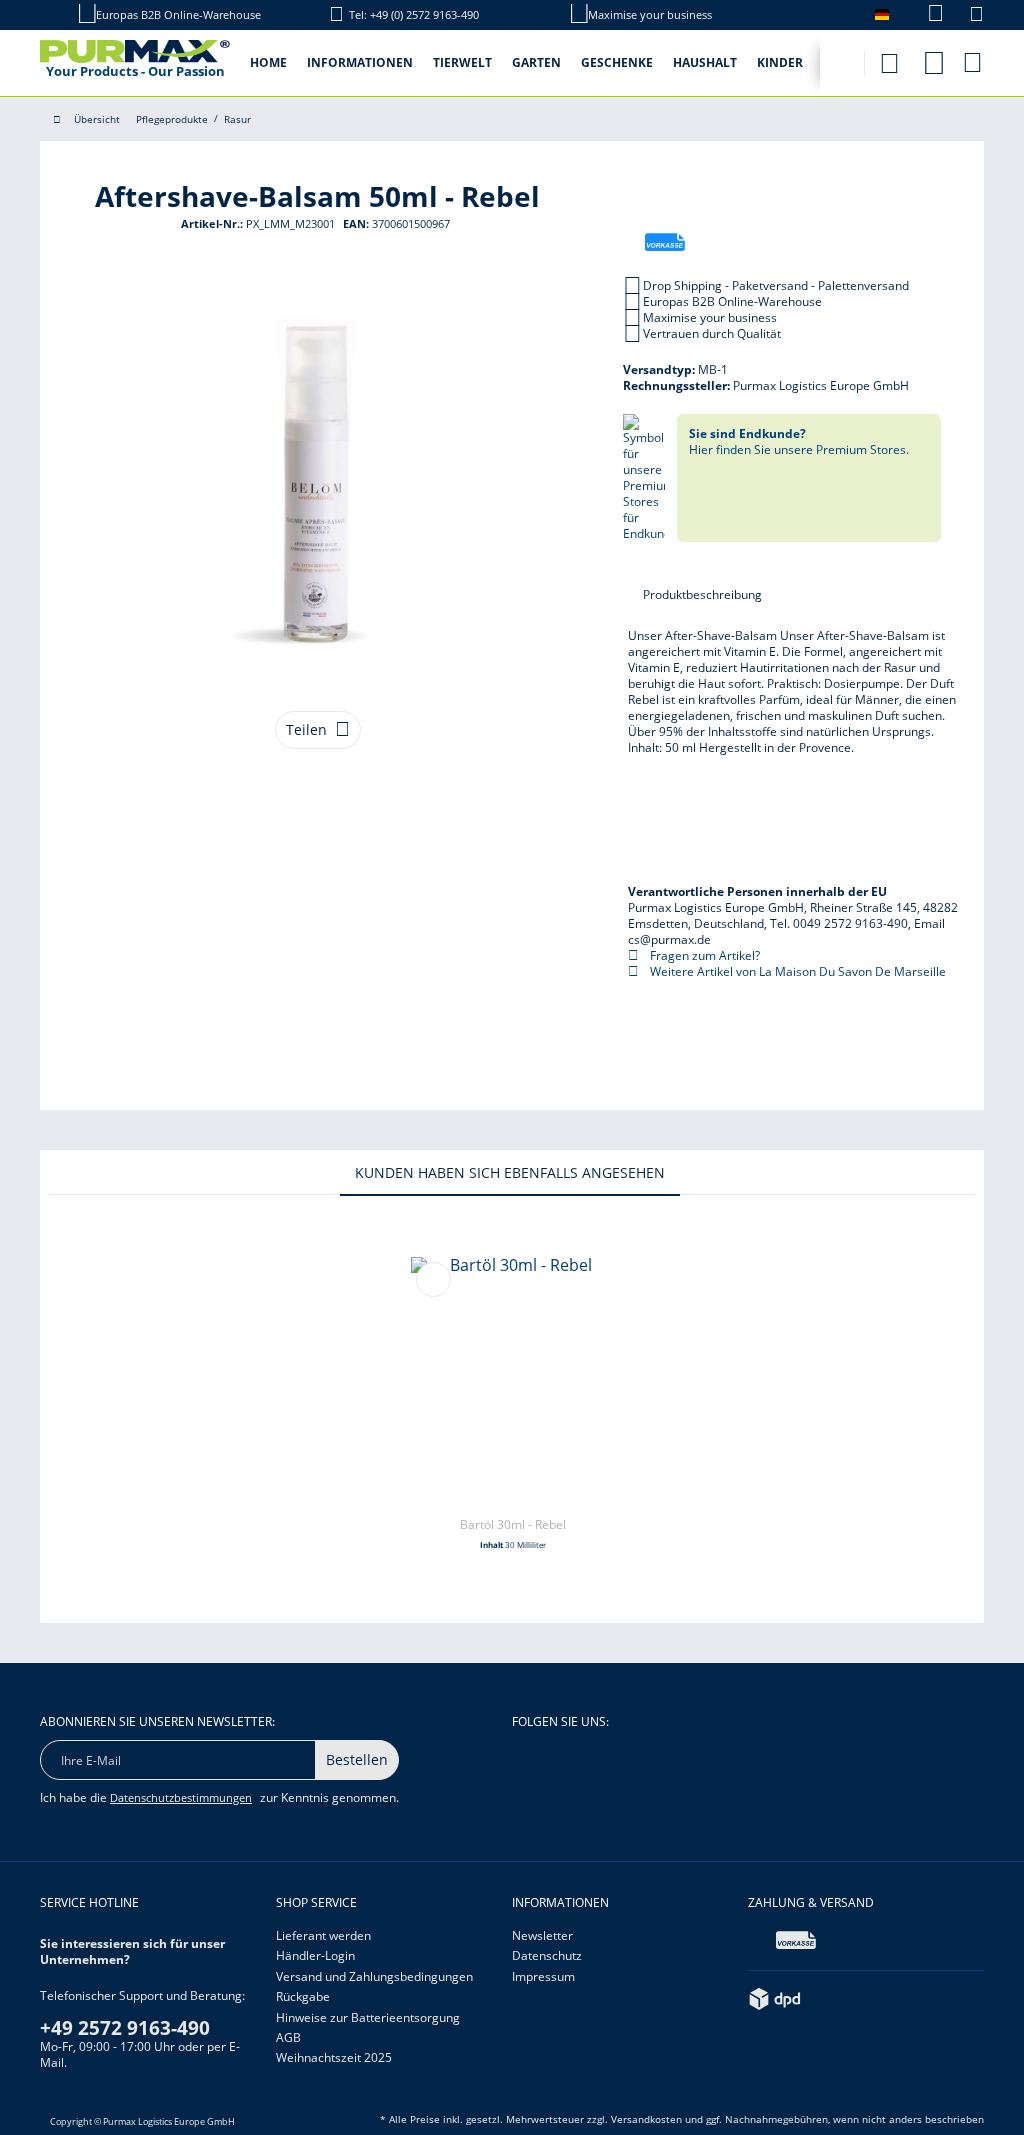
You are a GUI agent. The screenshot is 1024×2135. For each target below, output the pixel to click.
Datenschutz (547, 1955)
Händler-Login (315, 1955)
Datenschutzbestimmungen (181, 1797)
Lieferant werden (323, 1935)
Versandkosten (646, 2119)
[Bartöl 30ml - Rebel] (513, 1382)
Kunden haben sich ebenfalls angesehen (510, 1172)
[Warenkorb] (974, 62)
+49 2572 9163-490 (125, 2028)
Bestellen (357, 1759)
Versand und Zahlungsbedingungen (374, 1976)
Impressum (543, 1976)
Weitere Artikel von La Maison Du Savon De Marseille (796, 971)
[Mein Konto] (934, 59)
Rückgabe (303, 1996)
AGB (288, 2037)
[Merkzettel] (976, 16)
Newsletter (542, 1935)
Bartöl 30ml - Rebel (513, 1524)
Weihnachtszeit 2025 (334, 2057)
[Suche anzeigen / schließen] (889, 57)
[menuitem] (925, 14)
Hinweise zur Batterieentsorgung (368, 2017)
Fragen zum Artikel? (703, 955)
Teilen (306, 729)
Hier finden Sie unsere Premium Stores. (799, 441)
